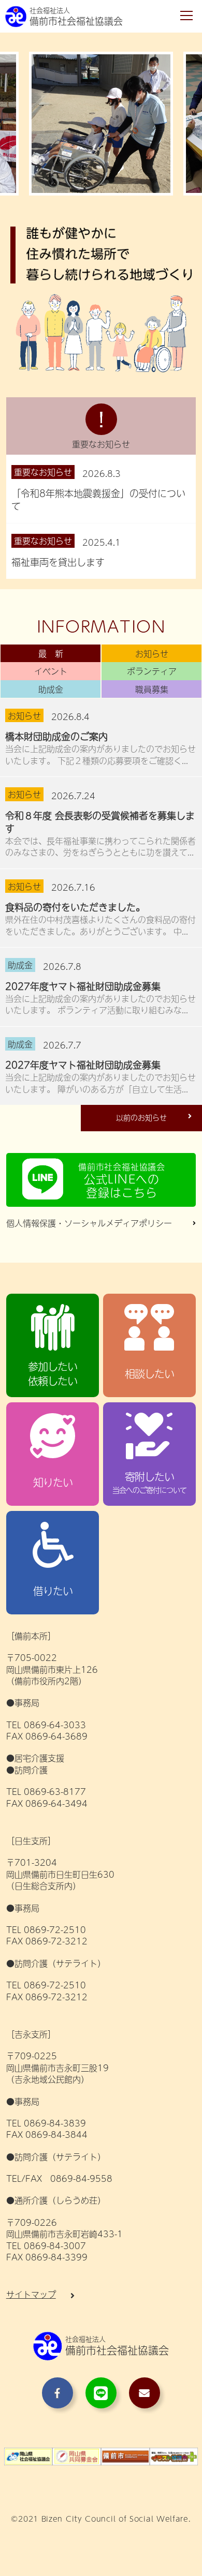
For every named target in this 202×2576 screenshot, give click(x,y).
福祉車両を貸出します (58, 562)
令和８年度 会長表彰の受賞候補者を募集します (100, 822)
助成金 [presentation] (51, 689)
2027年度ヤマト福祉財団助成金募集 (83, 986)
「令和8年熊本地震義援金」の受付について (98, 500)
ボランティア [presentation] (152, 671)
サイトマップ (31, 2294)
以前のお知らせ (141, 1117)
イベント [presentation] (51, 671)
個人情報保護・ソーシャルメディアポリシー (89, 1223)
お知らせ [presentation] (152, 653)
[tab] (51, 653)
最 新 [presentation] (51, 653)
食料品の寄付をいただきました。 (75, 907)
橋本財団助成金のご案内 (56, 736)
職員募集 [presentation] (152, 689)
